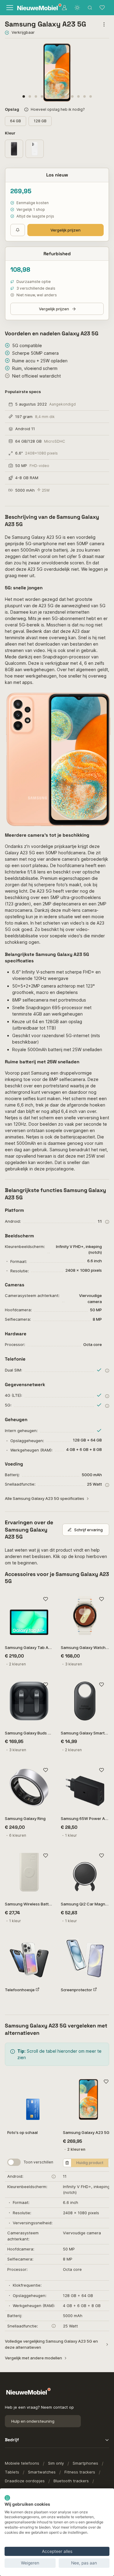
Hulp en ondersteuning (33, 2421)
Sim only (56, 2463)
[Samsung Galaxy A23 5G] (88, 2099)
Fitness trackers (80, 2472)
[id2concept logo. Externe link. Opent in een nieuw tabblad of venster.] (7, 2498)
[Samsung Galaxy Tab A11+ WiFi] (29, 1616)
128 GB (40, 121)
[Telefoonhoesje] (29, 1958)
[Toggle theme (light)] (77, 8)
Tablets (12, 2472)
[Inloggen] (64, 8)
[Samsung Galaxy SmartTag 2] (85, 1701)
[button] (24, 96)
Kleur (11, 133)
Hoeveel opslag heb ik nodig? (58, 109)
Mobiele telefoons (22, 2463)
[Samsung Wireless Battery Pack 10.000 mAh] (29, 1872)
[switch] (14, 2162)
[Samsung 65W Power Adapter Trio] (85, 1787)
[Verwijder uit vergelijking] (67, 2163)
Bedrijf (12, 2440)
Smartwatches (42, 2472)
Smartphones (85, 2463)
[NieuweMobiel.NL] (35, 8)
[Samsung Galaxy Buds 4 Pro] (29, 1701)
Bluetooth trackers (71, 2481)
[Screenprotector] (85, 1958)
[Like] (46, 1599)
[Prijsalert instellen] (18, 230)
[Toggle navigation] (9, 8)
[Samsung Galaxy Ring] (29, 1787)
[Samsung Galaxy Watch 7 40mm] (85, 1616)
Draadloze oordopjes (25, 2481)
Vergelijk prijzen (66, 230)
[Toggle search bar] (90, 8)
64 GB (16, 121)
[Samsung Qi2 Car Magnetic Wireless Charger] (85, 1872)
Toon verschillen (38, 2162)
